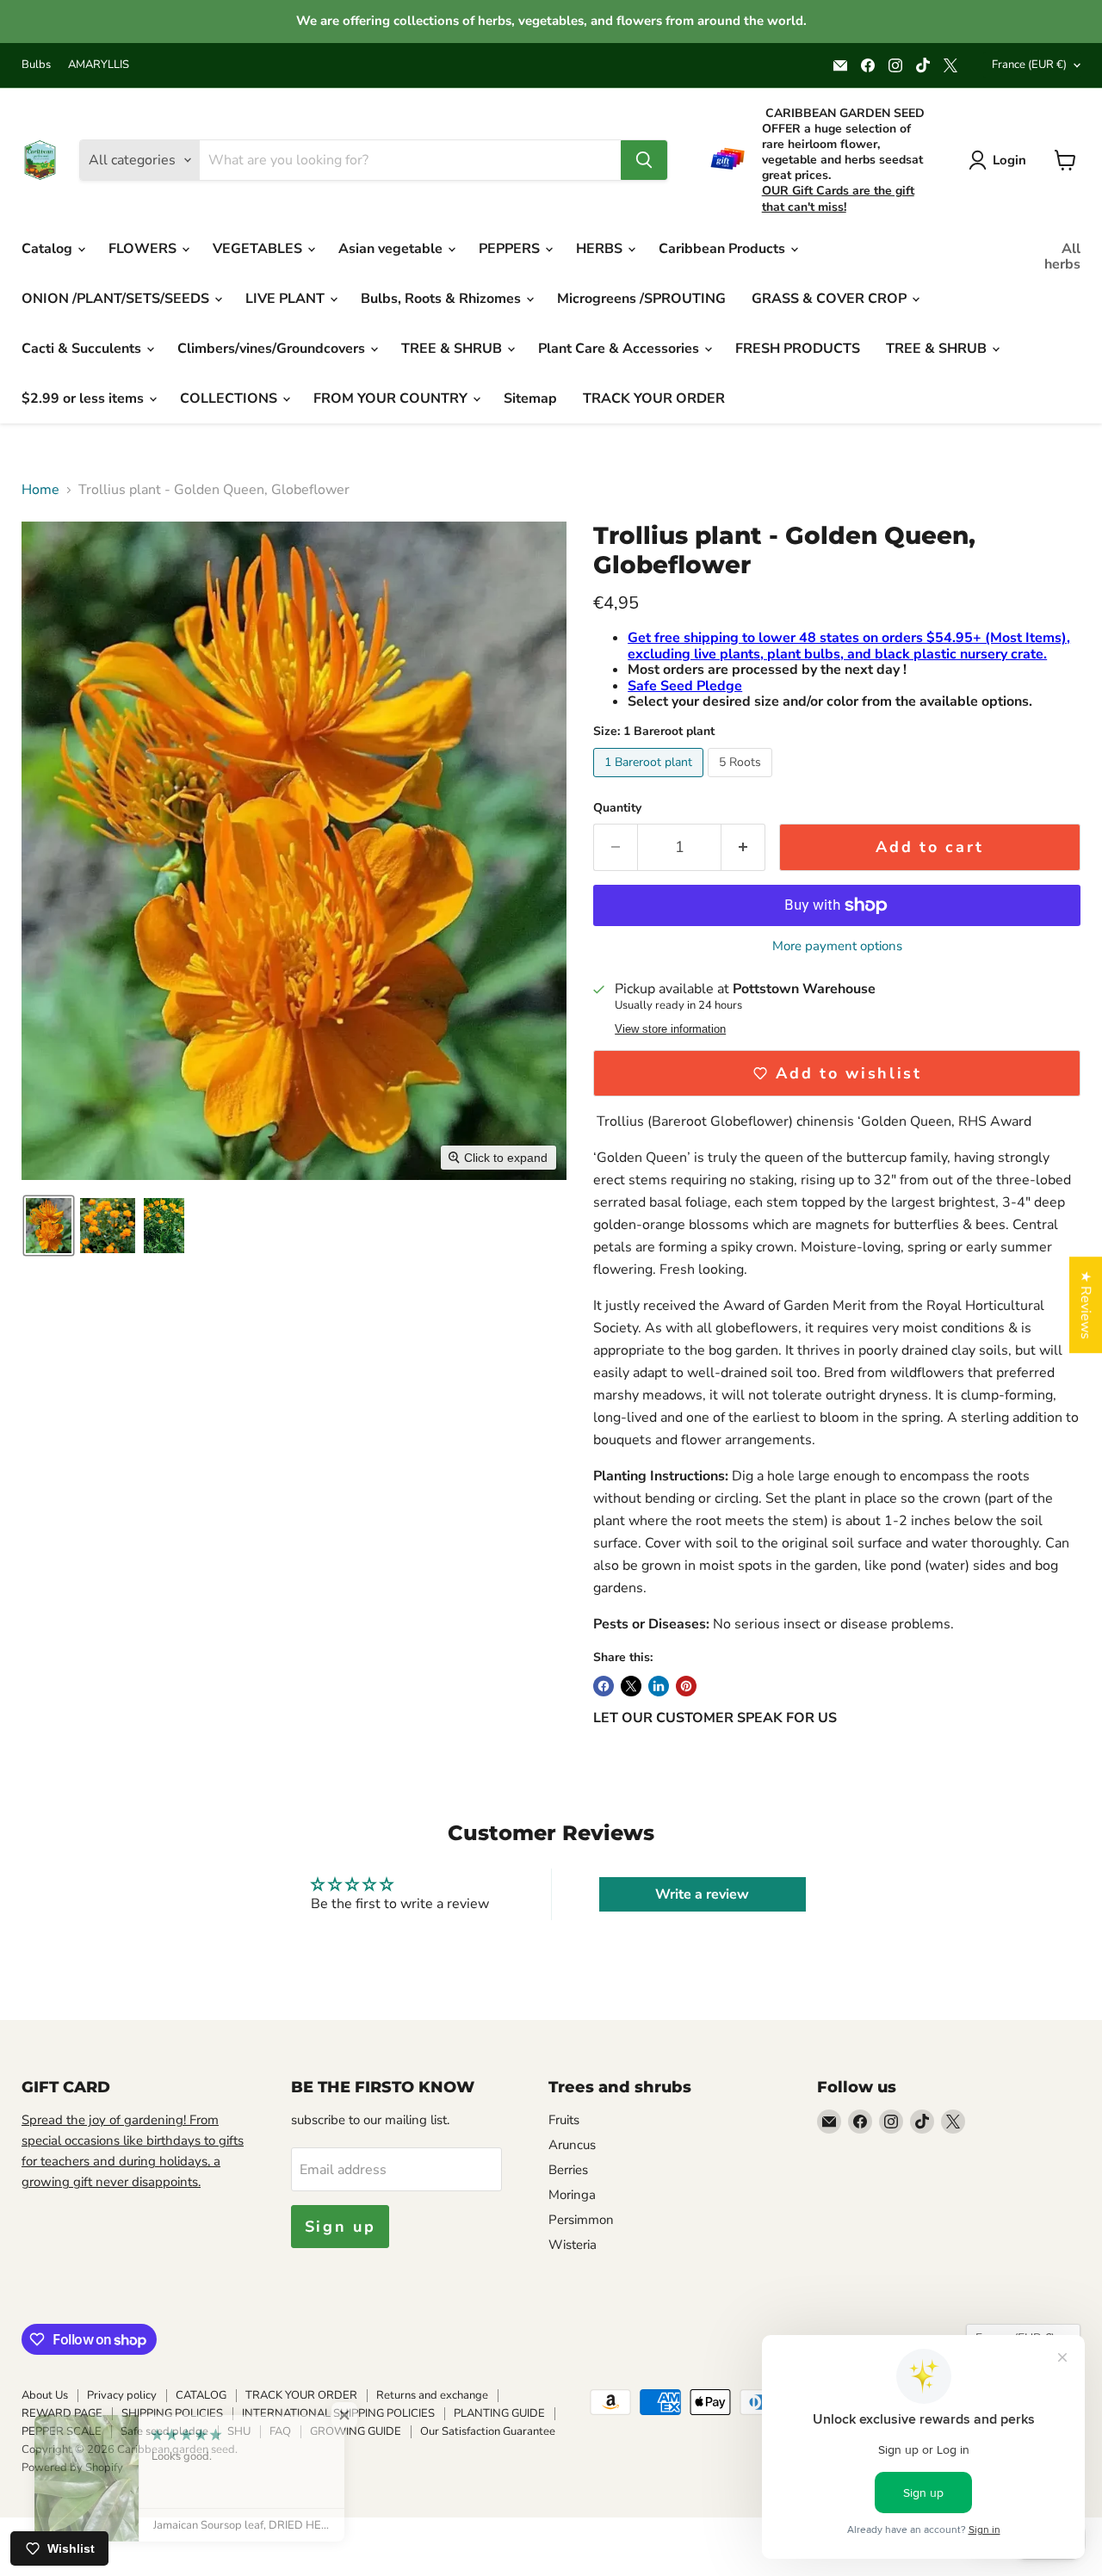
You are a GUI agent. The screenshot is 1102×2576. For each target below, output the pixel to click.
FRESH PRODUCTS (798, 349)
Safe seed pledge (164, 2431)
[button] (49, 1226)
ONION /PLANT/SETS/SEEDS (117, 299)
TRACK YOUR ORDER (654, 398)
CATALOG (201, 2395)
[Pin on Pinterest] (686, 1686)
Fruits (564, 2120)
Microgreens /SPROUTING (641, 299)
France (1029, 65)
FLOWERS (144, 249)
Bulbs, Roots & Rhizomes (443, 299)
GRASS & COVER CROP (831, 299)
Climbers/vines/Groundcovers (273, 349)
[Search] (644, 160)
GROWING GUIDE (356, 2431)
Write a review (702, 1894)
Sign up (341, 2227)
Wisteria (573, 2245)
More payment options (837, 946)
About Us (45, 2395)
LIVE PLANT (287, 299)
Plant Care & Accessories (620, 349)
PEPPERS (511, 249)
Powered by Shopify (72, 2468)
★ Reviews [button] (1086, 1305)
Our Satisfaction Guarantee (488, 2431)
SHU (239, 2431)
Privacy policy (122, 2395)
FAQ (280, 2431)
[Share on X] (631, 1686)
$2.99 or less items (84, 398)
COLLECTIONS (230, 398)
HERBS (601, 249)
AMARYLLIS (99, 65)
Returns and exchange (432, 2395)
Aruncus (572, 2145)
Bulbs (36, 65)
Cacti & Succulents (83, 349)
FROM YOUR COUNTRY (392, 398)
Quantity (617, 808)
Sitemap (530, 398)
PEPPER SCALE (62, 2431)
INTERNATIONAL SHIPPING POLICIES (338, 2413)
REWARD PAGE (62, 2413)
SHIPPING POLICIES (172, 2413)
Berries (568, 2170)
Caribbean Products (724, 249)
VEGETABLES (259, 249)
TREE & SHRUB (453, 349)
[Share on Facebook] (604, 1686)
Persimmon (581, 2220)
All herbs (1062, 256)
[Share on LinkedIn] (659, 1686)
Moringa (572, 2195)
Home (40, 490)
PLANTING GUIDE (499, 2413)
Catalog (49, 249)
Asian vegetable (392, 249)
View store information (670, 1029)
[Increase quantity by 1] (743, 847)
